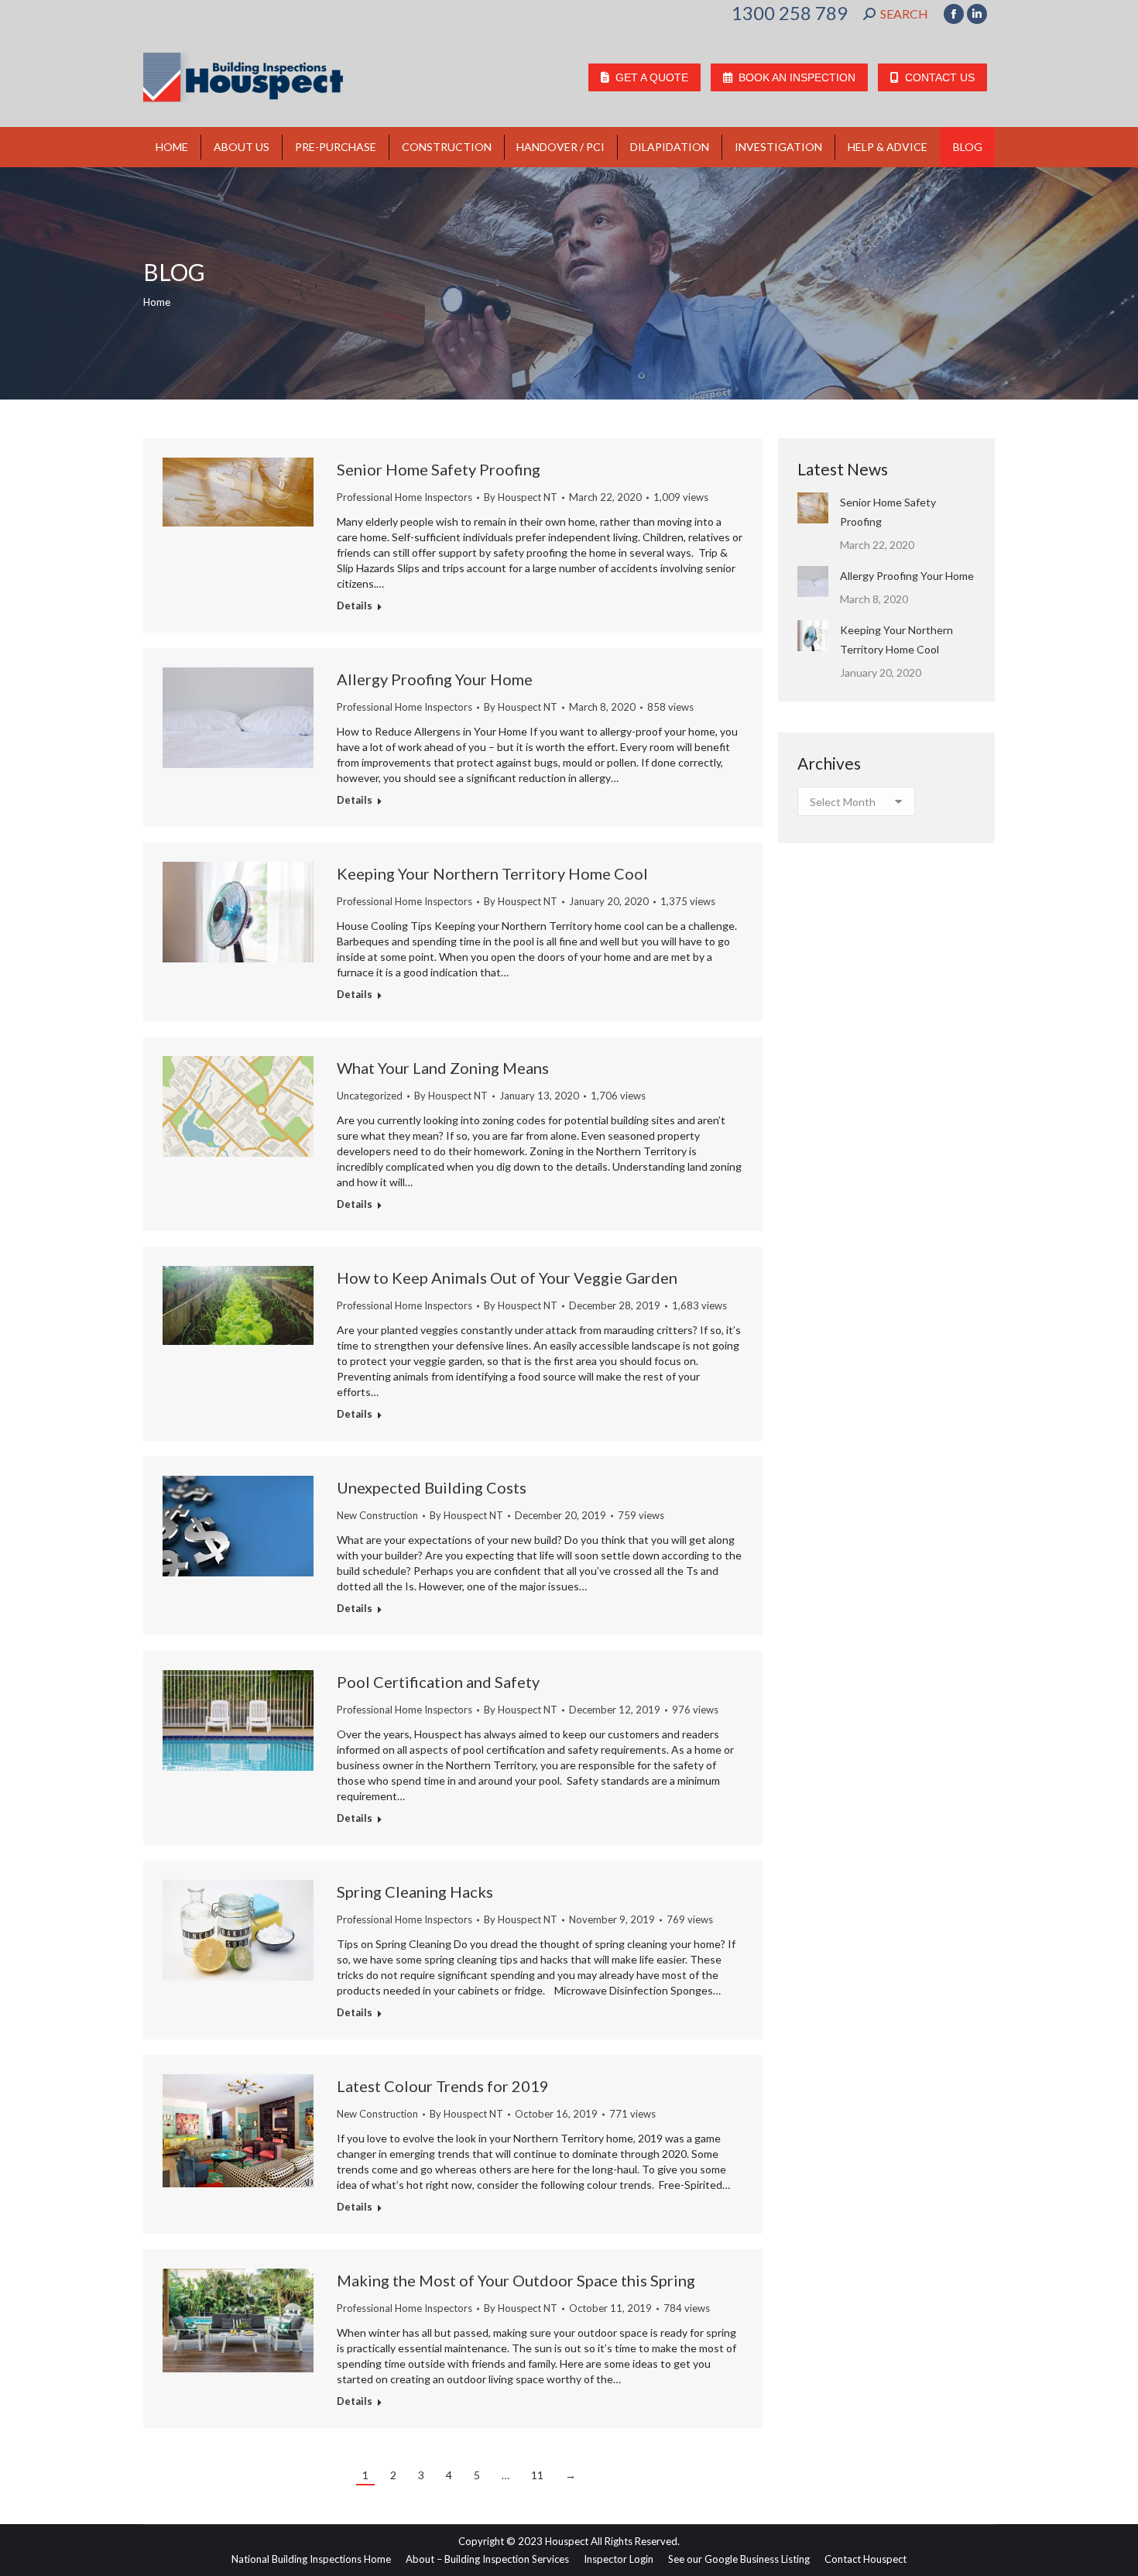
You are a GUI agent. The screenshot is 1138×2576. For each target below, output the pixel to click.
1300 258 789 (790, 13)
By (521, 497)
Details (355, 605)
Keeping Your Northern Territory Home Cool (492, 873)
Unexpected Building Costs (432, 1487)
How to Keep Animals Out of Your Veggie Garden (507, 1278)
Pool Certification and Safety (438, 1682)
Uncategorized (370, 1096)
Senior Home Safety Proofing (439, 469)
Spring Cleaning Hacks (415, 1892)
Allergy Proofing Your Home (435, 679)
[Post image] (813, 508)
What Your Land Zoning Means (443, 1068)
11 (537, 2475)
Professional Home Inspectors (404, 497)
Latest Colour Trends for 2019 (443, 2086)
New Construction (377, 1515)
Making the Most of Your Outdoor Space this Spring (518, 2280)
